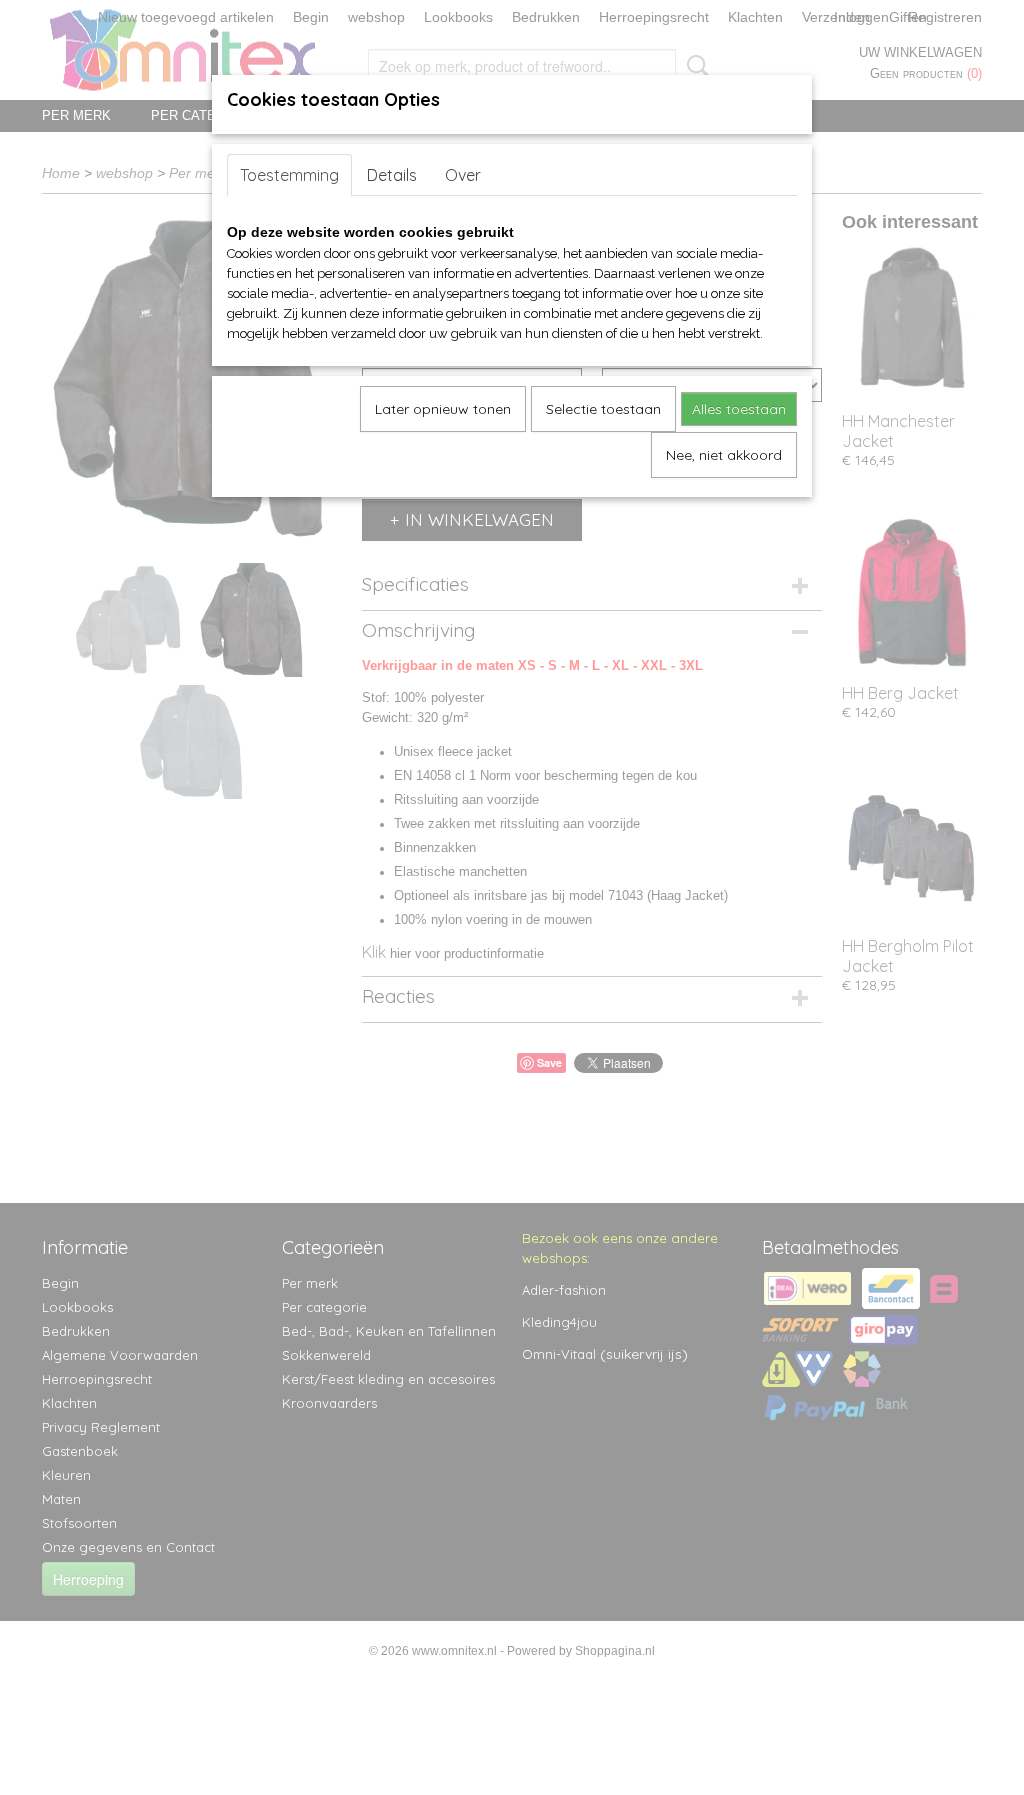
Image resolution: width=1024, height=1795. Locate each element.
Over (463, 175)
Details (392, 175)
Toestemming (289, 175)
